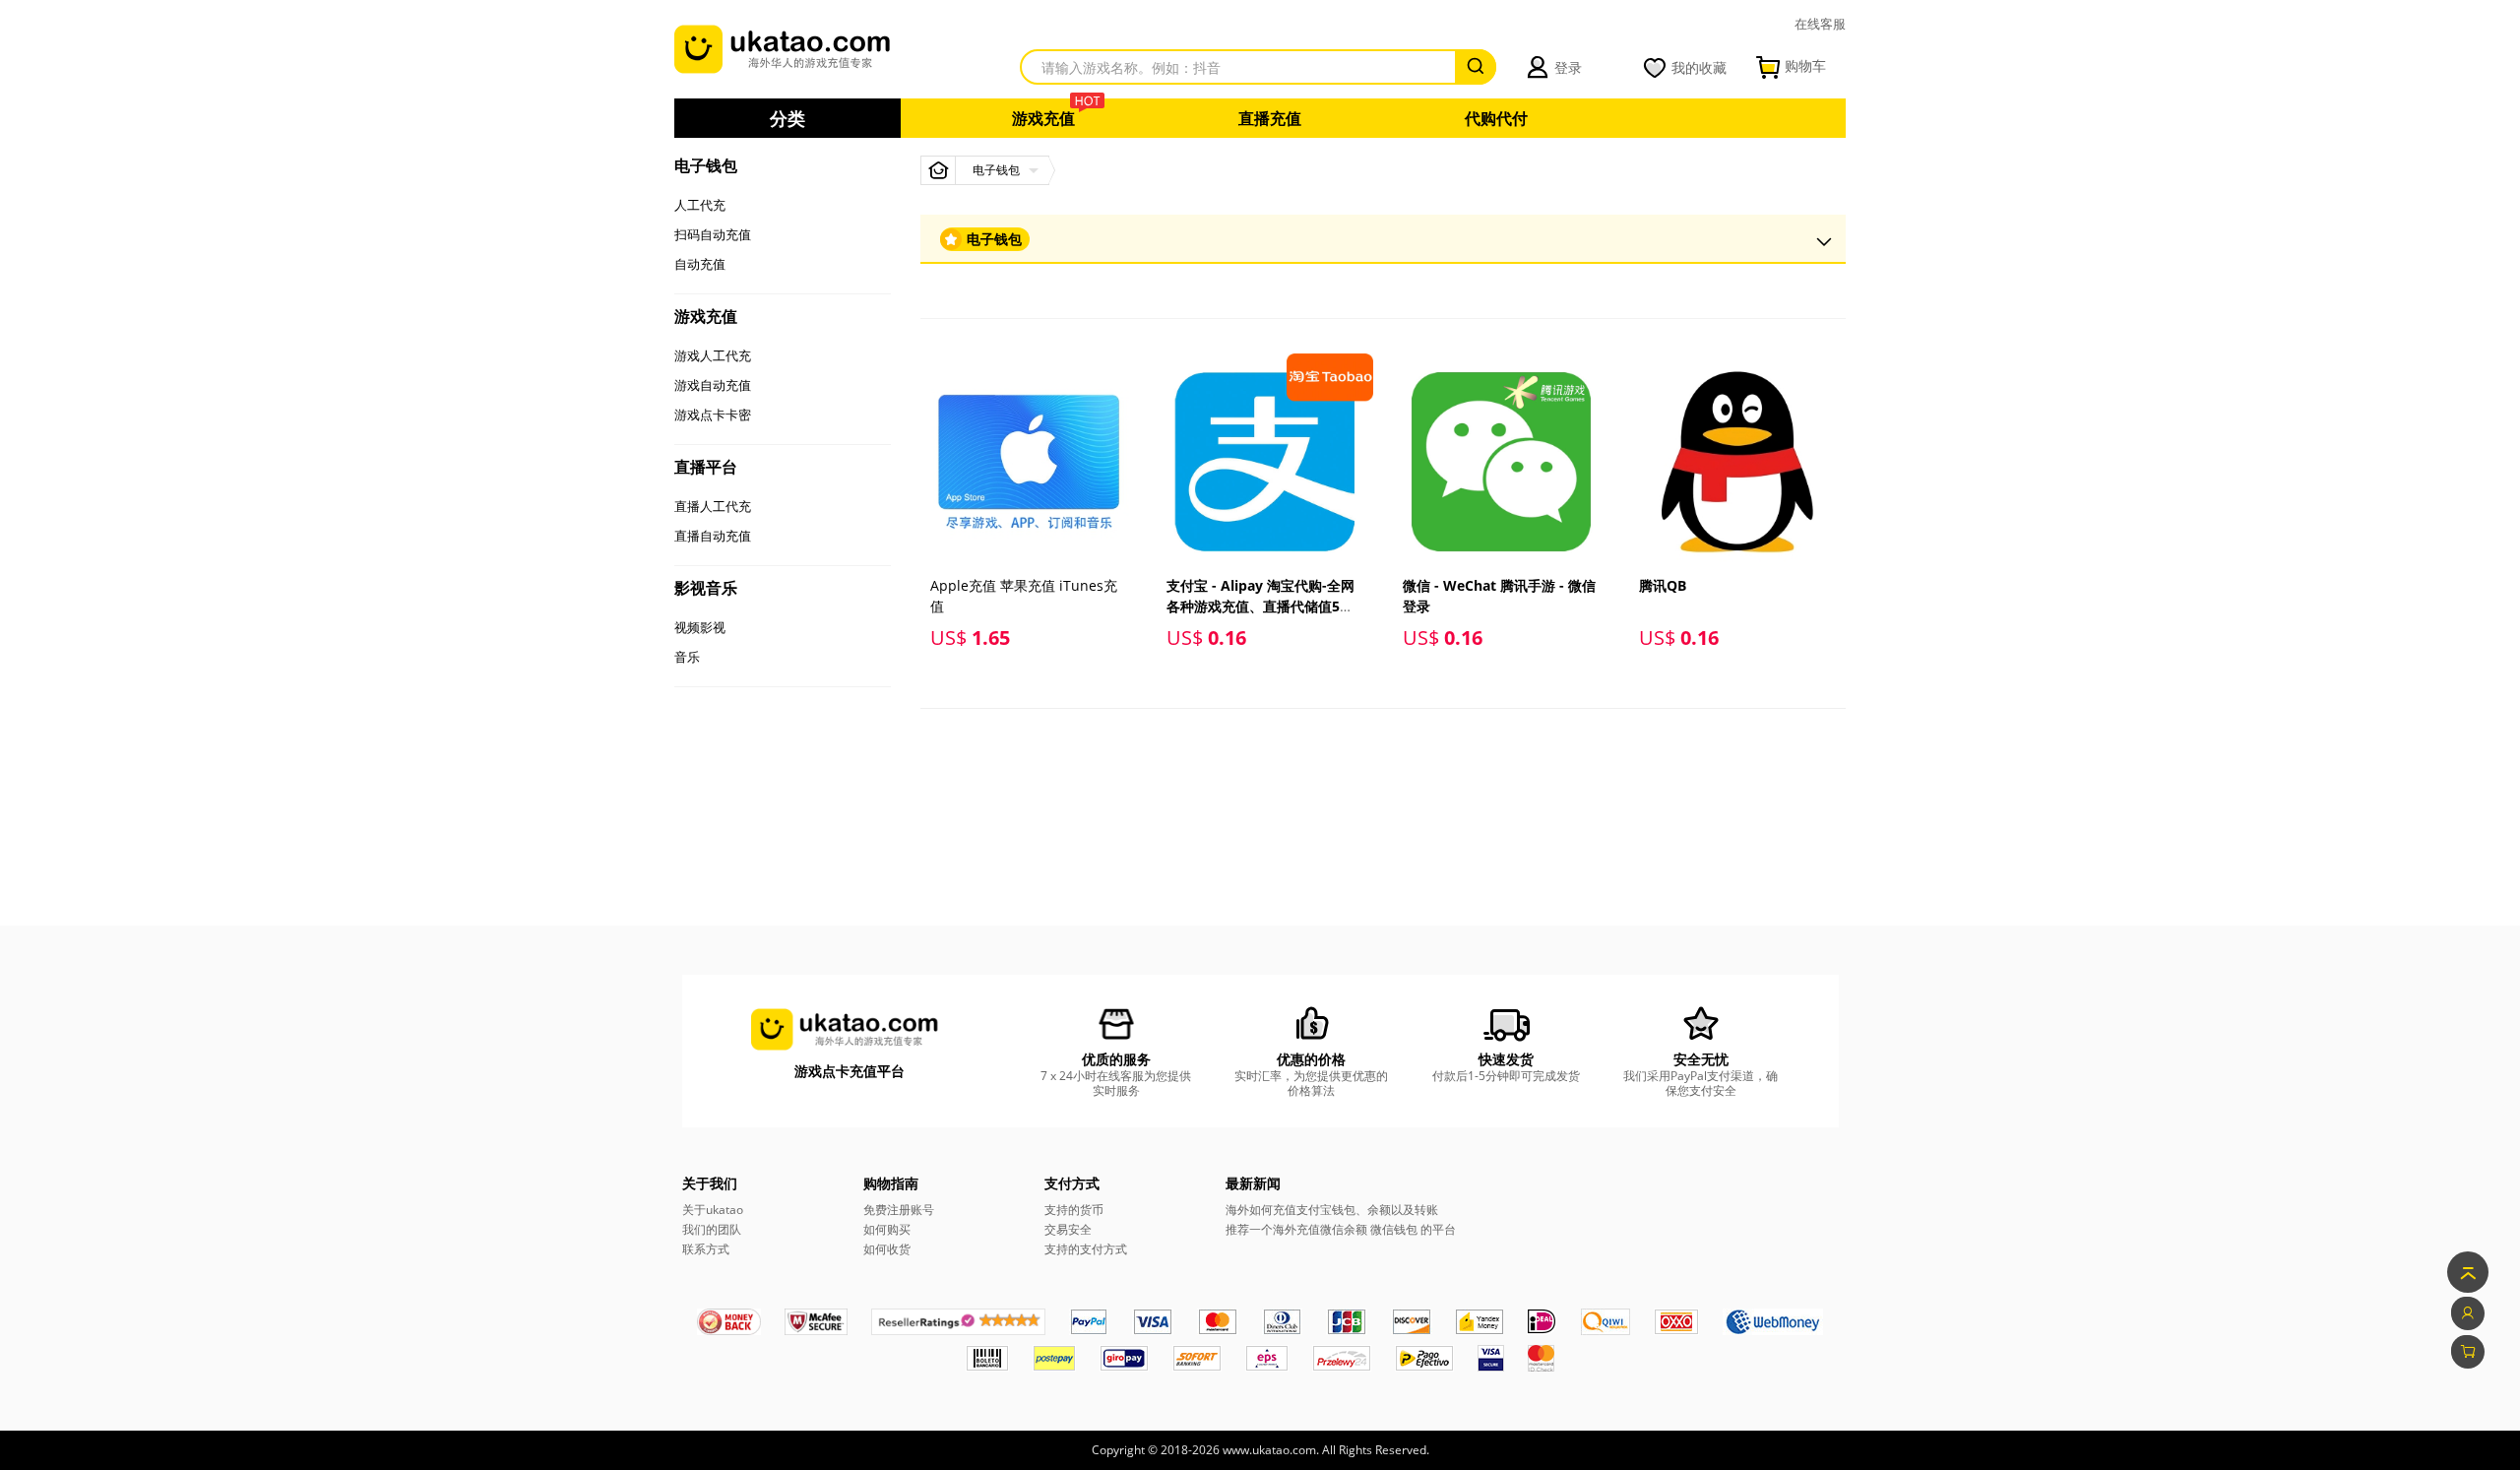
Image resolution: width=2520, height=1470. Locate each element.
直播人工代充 (713, 506)
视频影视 (700, 627)
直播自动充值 (713, 536)
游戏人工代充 (713, 355)
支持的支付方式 (1086, 1249)
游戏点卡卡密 (713, 415)
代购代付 (1496, 118)
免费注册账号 (899, 1210)
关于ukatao (713, 1210)
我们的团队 (712, 1229)
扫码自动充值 (713, 234)
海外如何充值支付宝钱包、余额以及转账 (1332, 1210)
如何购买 (887, 1229)
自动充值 (700, 264)
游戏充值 (1043, 118)
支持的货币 (1074, 1210)
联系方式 (706, 1249)
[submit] (1476, 67)
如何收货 (887, 1249)
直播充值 (1270, 118)
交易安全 (1068, 1229)
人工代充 (700, 205)
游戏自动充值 (713, 385)
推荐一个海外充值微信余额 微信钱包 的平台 (1341, 1229)
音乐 (687, 657)
